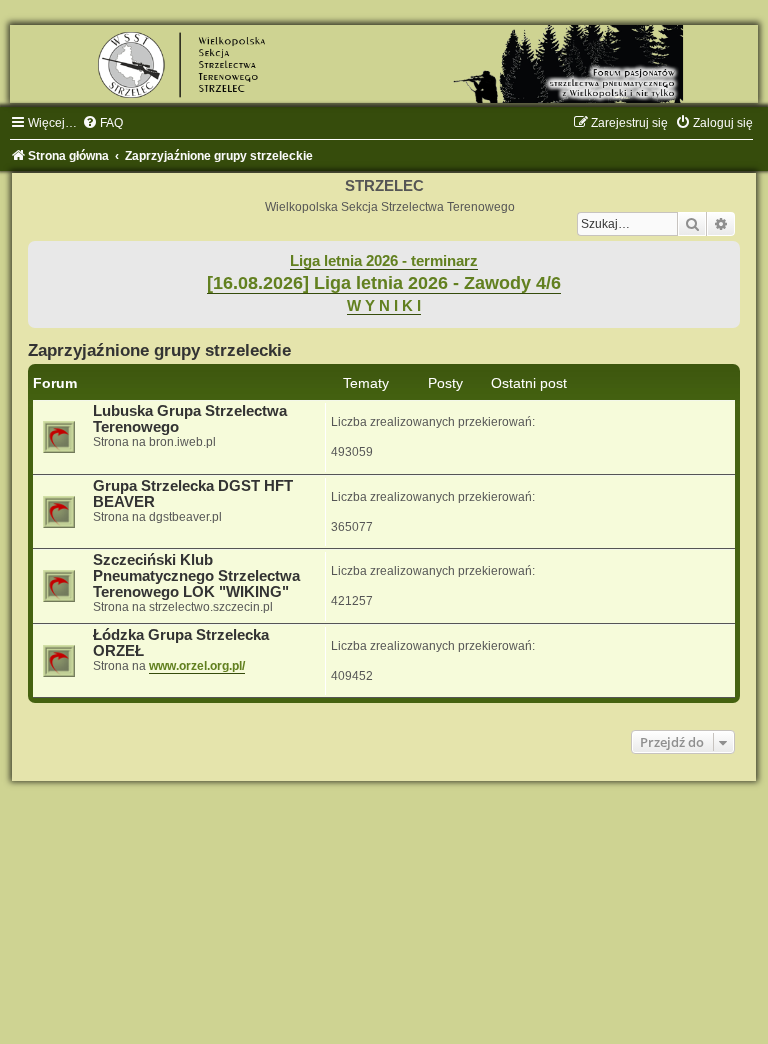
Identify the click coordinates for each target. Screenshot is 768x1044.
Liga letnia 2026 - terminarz (384, 261)
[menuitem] (102, 123)
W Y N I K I (384, 306)
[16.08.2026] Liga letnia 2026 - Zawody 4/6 (384, 283)
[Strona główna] (384, 64)
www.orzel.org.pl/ (197, 666)
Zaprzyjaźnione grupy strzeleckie (159, 350)
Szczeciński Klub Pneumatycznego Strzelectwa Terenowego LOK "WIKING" (196, 576)
